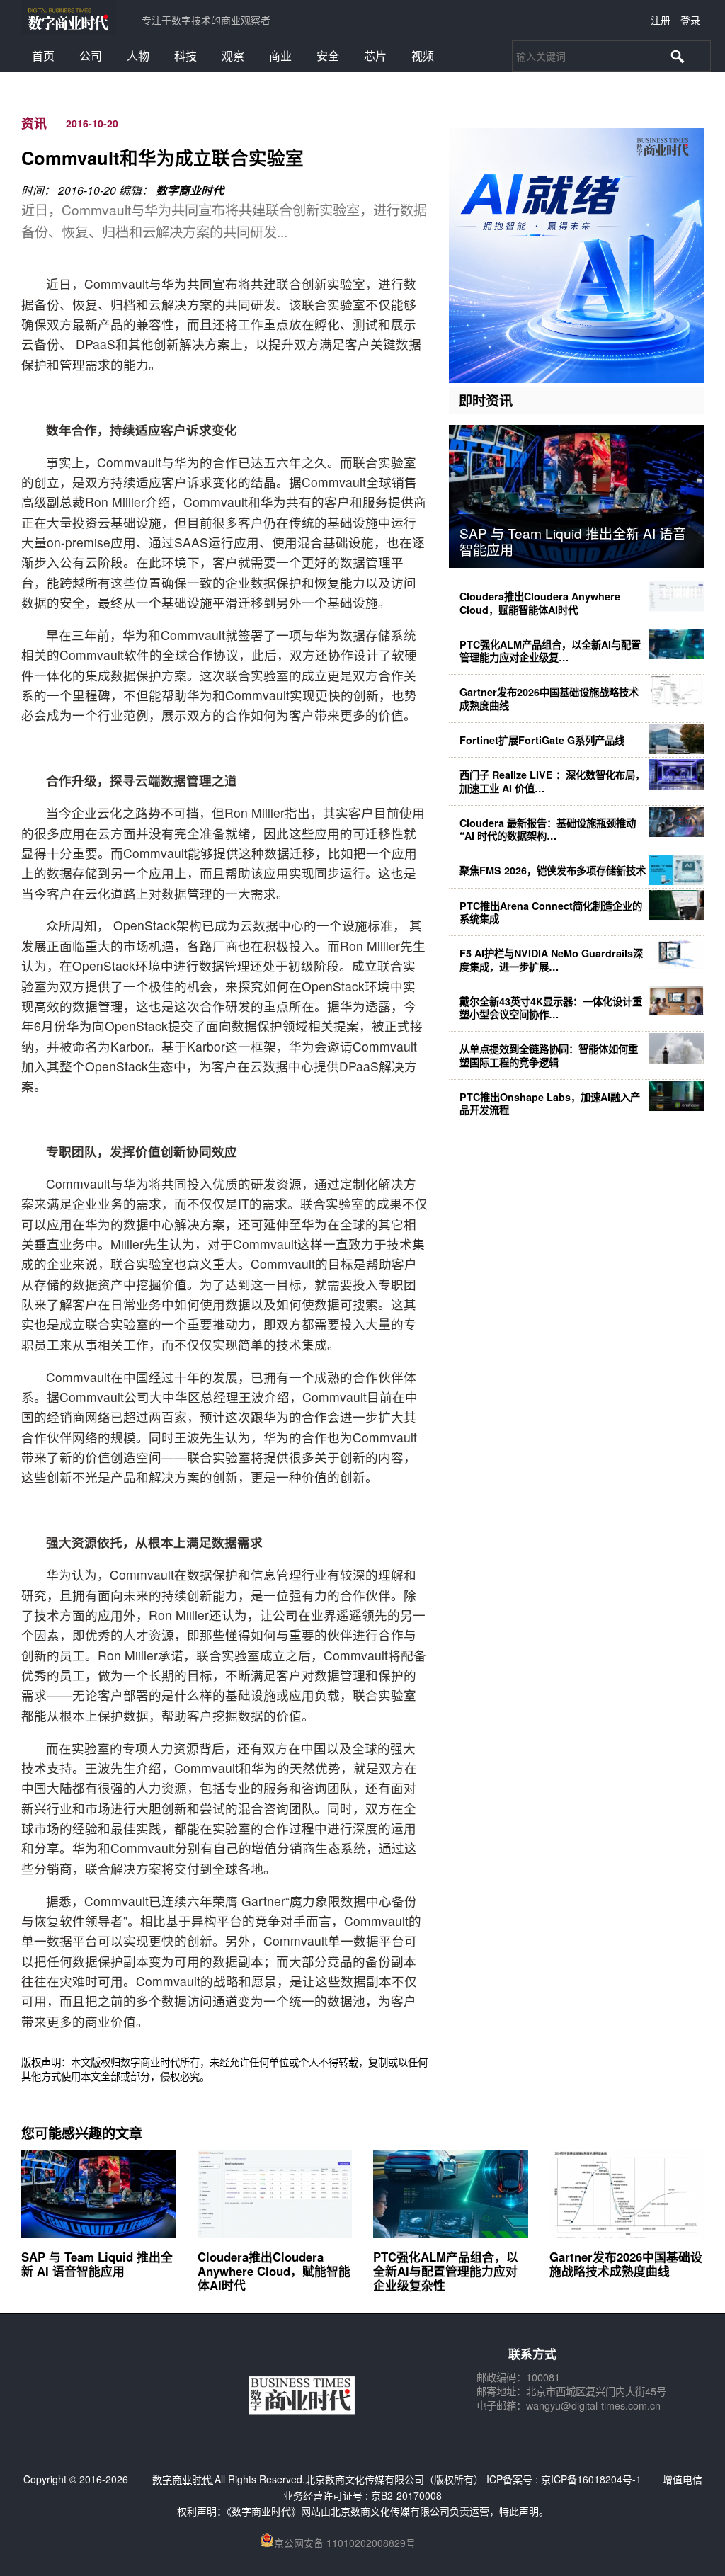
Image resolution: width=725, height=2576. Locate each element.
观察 (233, 56)
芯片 (375, 56)
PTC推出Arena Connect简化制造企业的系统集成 (551, 912)
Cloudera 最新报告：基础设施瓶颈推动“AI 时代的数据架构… (548, 829)
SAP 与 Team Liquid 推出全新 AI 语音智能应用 (573, 541)
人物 (138, 56)
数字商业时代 (190, 190)
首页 (43, 56)
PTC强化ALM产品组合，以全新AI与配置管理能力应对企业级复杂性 (446, 2271)
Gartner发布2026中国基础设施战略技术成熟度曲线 (549, 698)
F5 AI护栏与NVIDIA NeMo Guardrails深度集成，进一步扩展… (551, 959)
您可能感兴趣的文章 (82, 2133)
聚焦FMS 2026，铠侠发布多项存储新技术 (553, 870)
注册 (661, 20)
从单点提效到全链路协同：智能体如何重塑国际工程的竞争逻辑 (549, 1055)
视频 (423, 56)
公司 (91, 56)
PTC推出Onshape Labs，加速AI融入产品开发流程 (550, 1103)
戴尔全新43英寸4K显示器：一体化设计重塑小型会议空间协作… (551, 1008)
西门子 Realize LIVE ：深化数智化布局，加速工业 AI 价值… (552, 781)
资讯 (34, 123)
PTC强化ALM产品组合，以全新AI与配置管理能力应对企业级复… (550, 651)
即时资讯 (486, 400)
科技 (185, 56)
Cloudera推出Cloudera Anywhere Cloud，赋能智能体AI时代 (540, 603)
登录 (690, 20)
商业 (280, 56)
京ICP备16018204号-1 (591, 2479)
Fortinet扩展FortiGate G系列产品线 (542, 740)
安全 (328, 56)
